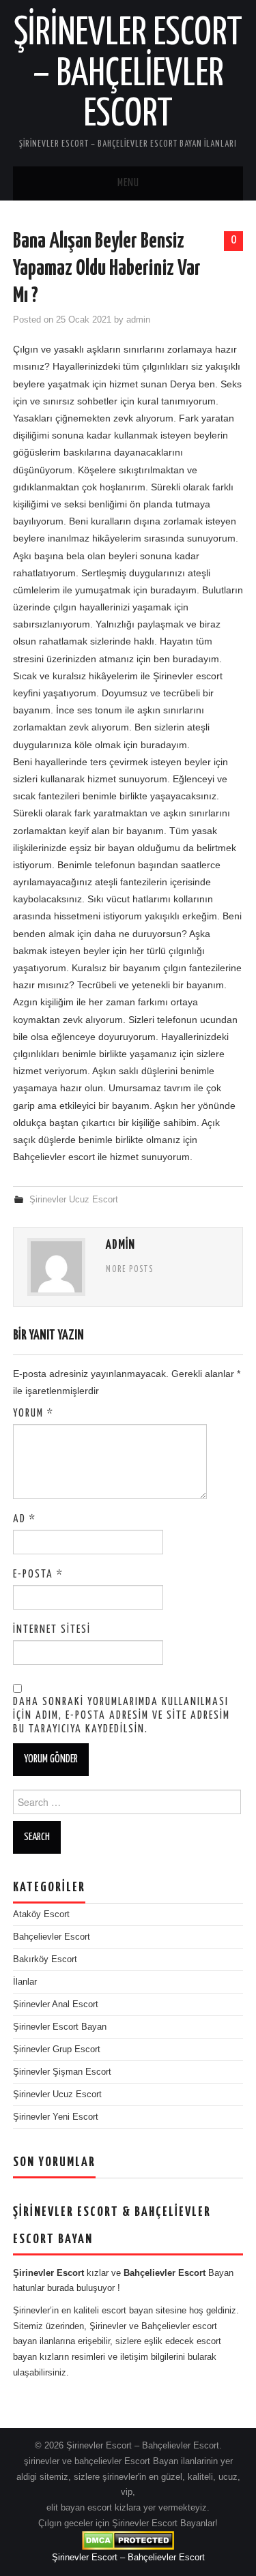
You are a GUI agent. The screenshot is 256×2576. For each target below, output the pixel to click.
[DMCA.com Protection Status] (128, 2541)
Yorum (33, 1413)
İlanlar (25, 1982)
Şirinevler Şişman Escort (62, 2072)
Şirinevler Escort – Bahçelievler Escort (128, 74)
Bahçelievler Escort (52, 1937)
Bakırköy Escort (45, 1959)
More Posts (130, 1270)
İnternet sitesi (52, 1630)
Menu (128, 183)
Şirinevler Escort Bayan (60, 2027)
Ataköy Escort (41, 1914)
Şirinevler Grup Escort (57, 2049)
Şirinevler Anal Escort (56, 2004)
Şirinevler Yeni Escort (56, 2117)
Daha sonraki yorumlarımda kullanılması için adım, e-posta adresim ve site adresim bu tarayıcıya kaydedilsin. (122, 1716)
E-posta (38, 1574)
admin (138, 320)
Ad (25, 1519)
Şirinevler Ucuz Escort (74, 1200)
